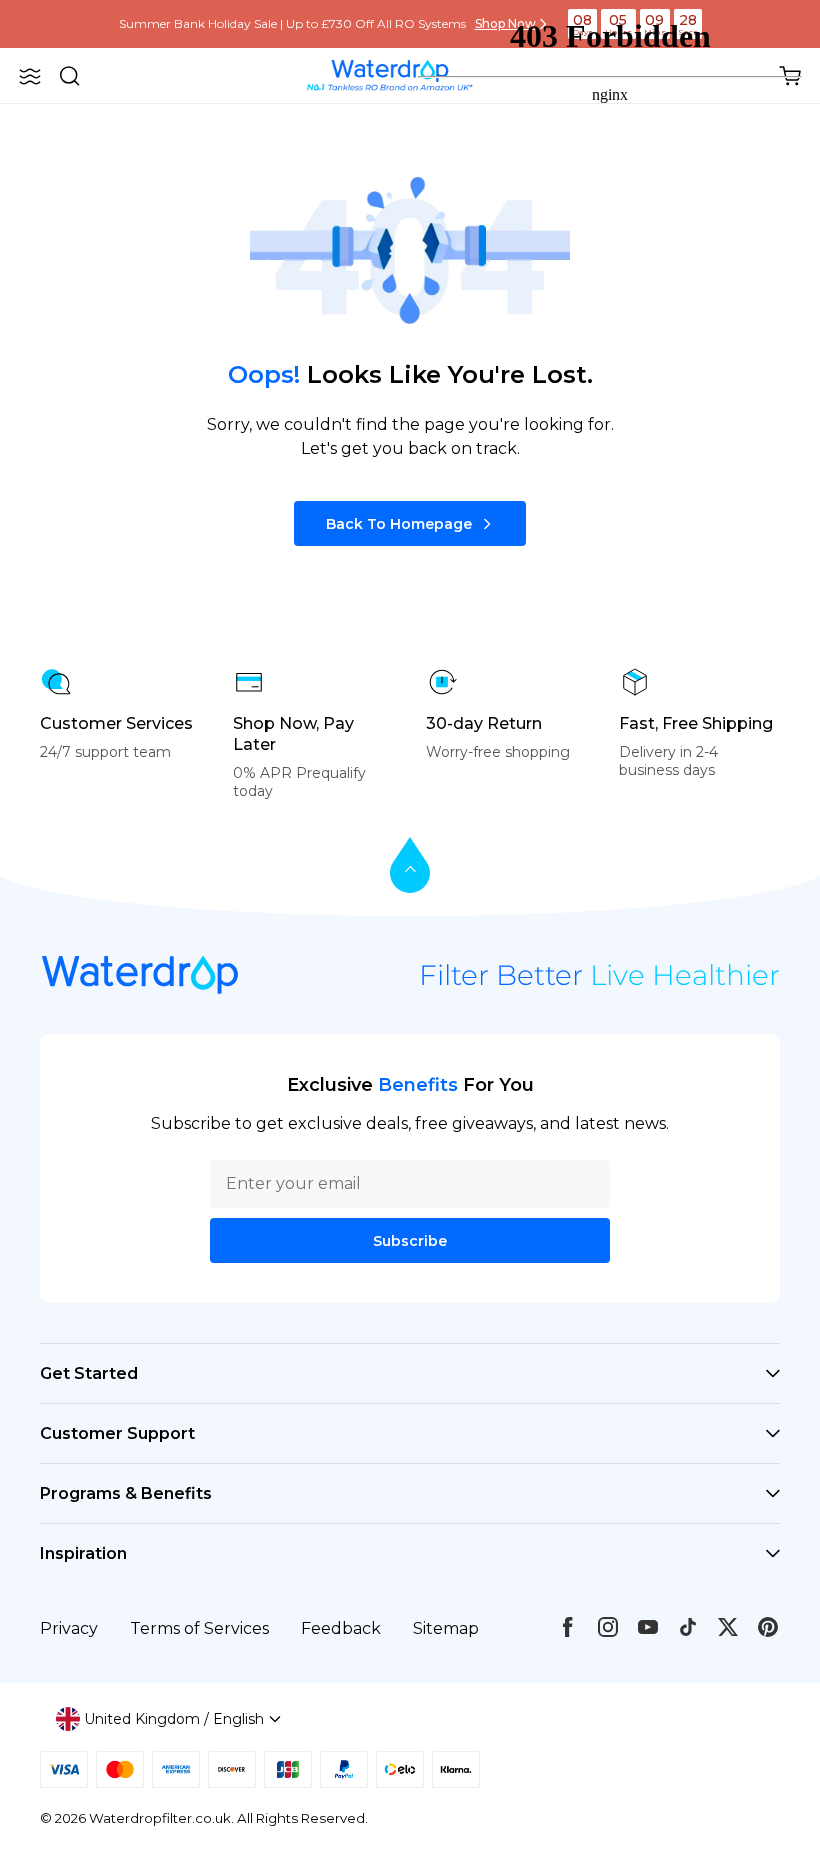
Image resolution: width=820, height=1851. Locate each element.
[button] (30, 76)
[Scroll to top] (410, 866)
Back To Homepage (399, 524)
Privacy (69, 1628)
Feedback (341, 1628)
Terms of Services (199, 1628)
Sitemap (446, 1628)
